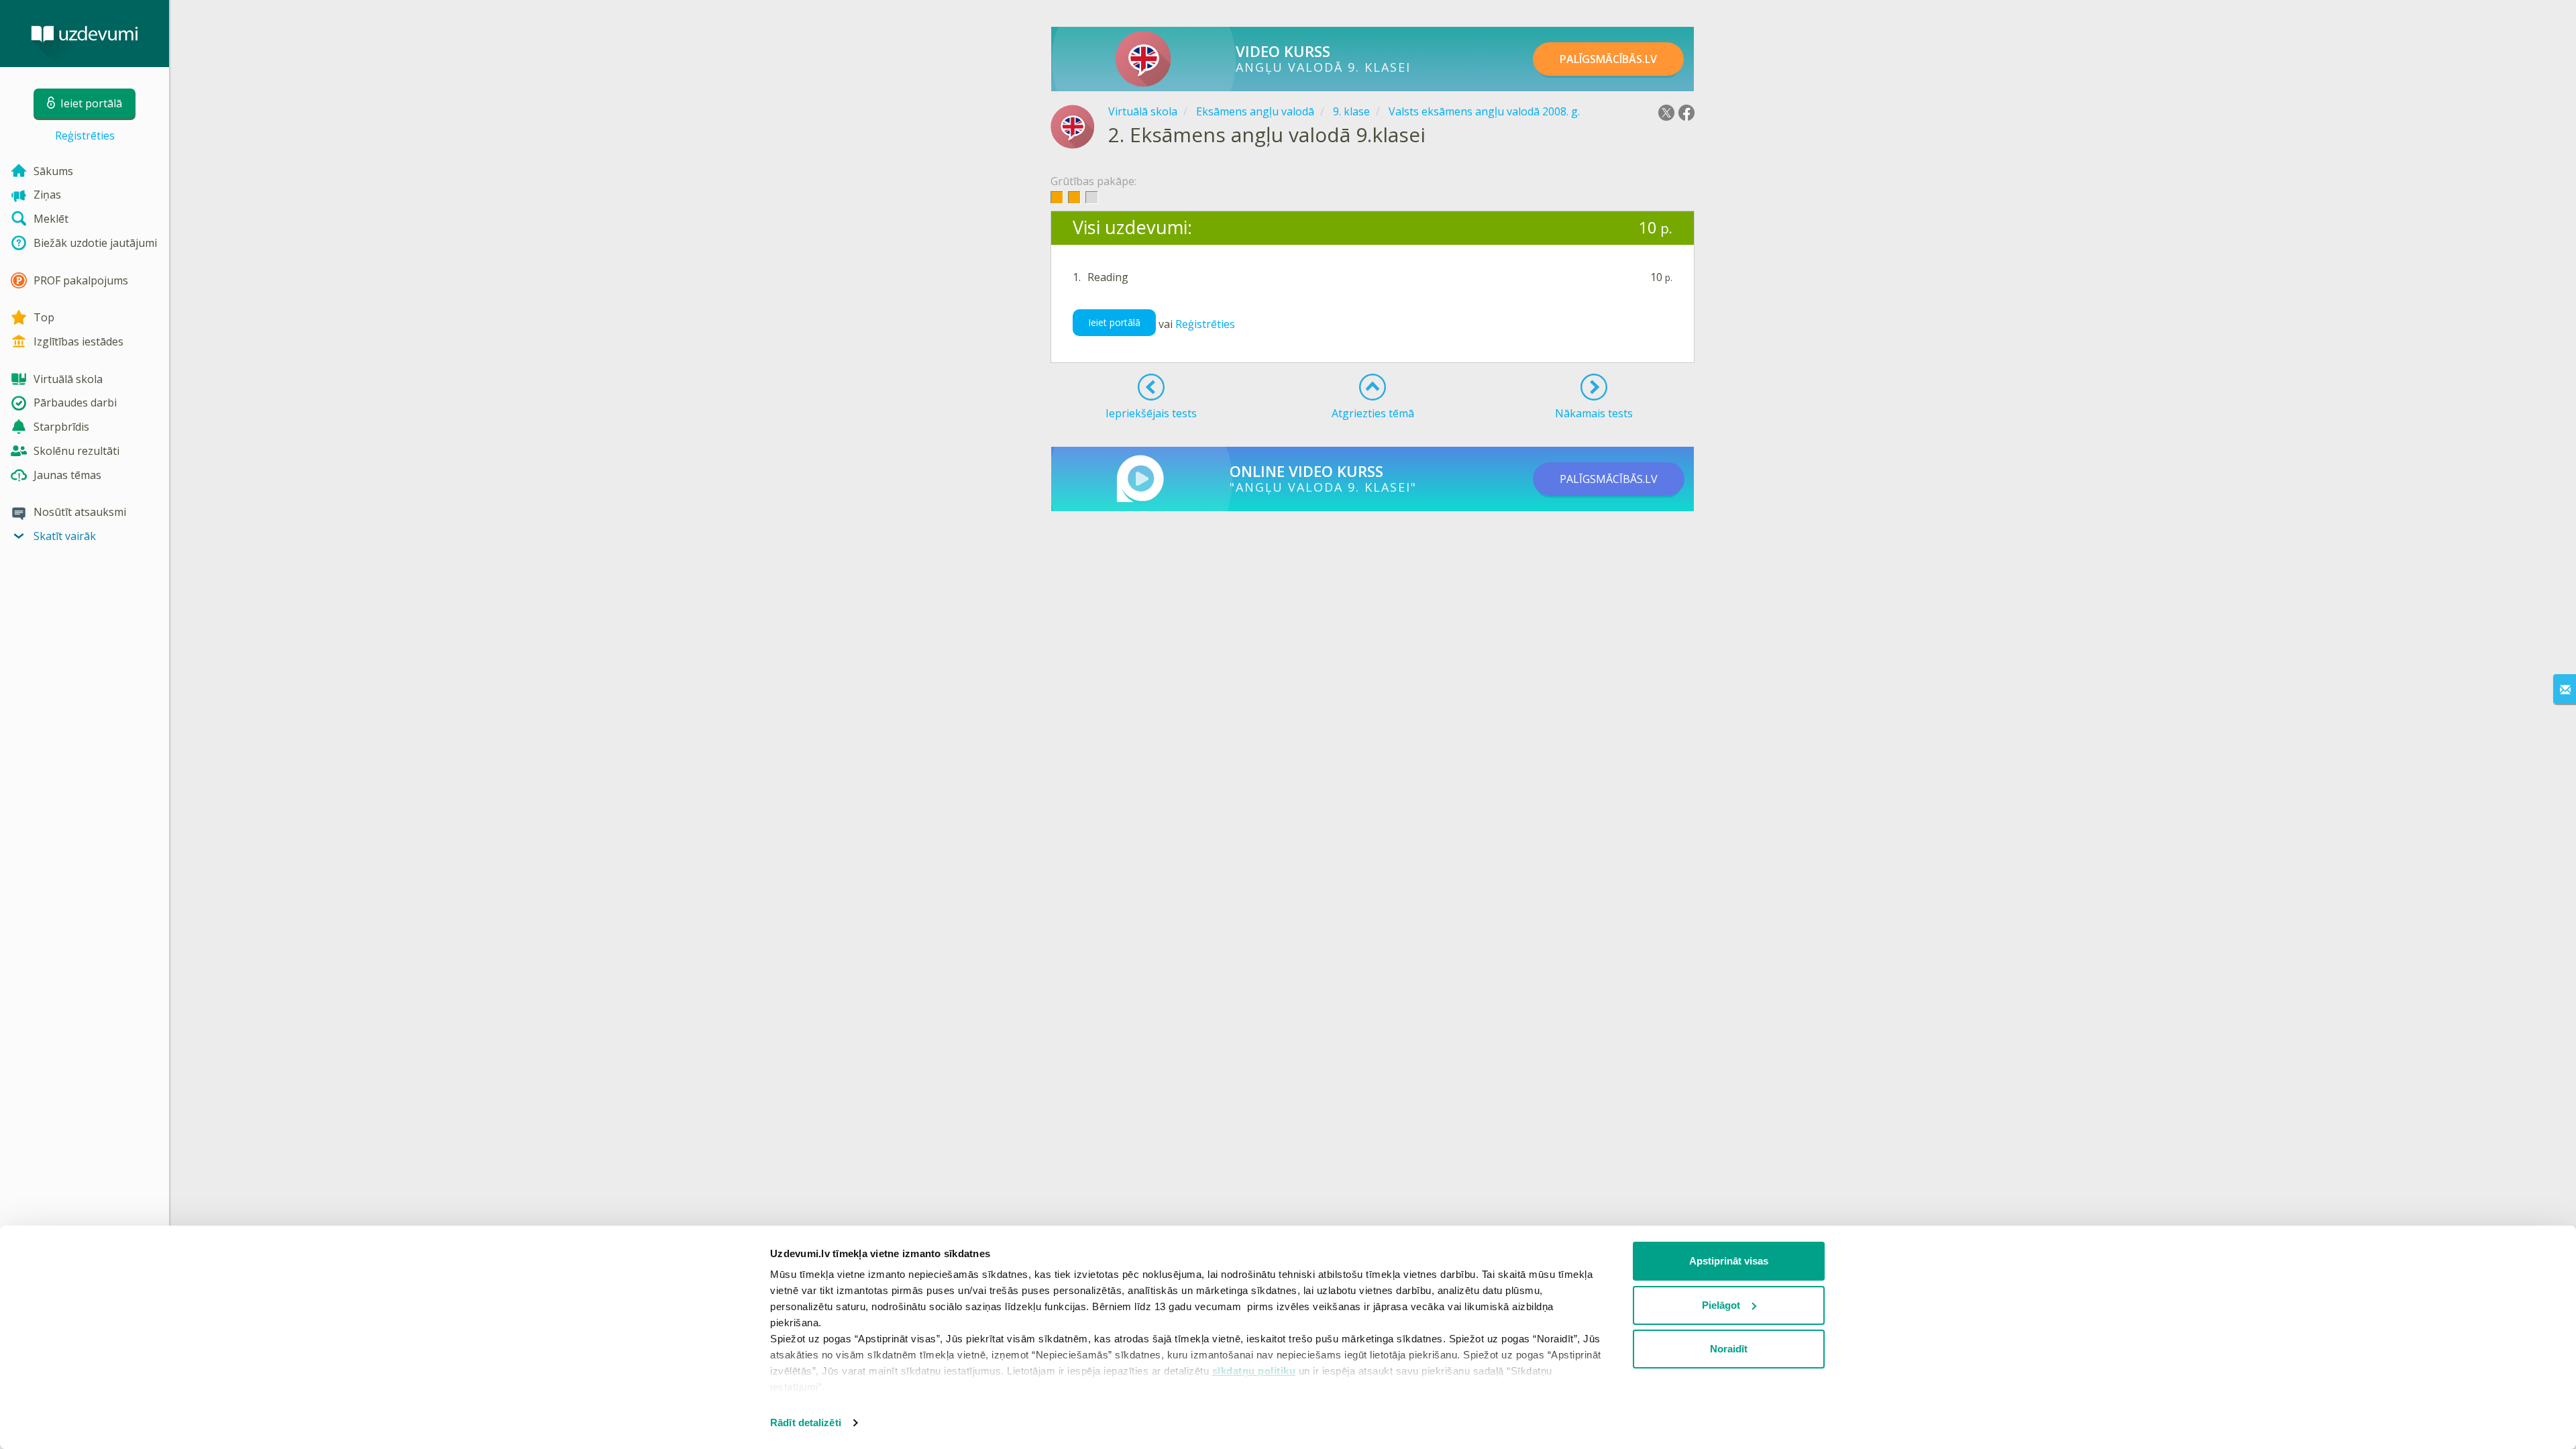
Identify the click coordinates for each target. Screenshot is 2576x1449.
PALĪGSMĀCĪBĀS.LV (1608, 59)
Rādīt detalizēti (806, 1423)
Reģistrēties (85, 136)
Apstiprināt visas (1729, 1261)
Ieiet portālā (1114, 322)
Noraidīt (1729, 1349)
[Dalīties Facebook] (1686, 113)
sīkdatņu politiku (1254, 1371)
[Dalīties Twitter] (1666, 113)
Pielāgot (1721, 1305)
